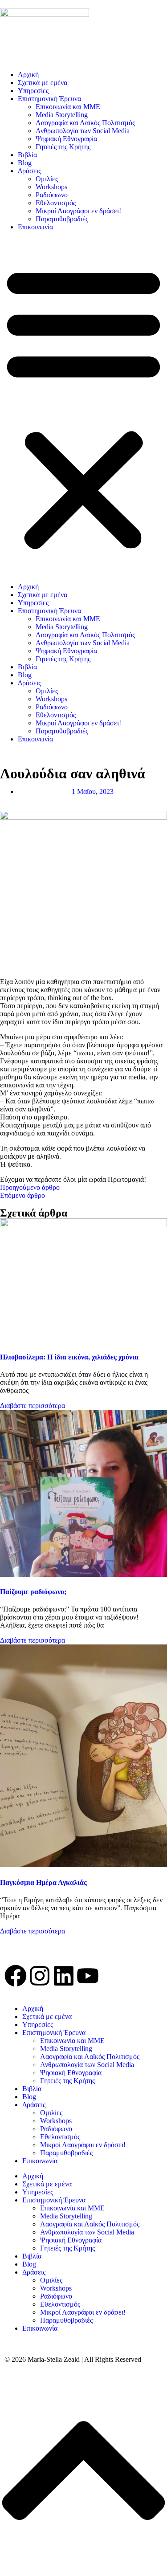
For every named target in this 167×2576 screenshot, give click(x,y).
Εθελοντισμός (56, 203)
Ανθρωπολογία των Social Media (83, 131)
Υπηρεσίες (33, 91)
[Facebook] (16, 1976)
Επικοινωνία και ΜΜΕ (68, 107)
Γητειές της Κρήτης (63, 147)
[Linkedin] (64, 1976)
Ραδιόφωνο (52, 195)
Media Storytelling (62, 115)
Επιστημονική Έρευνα (49, 99)
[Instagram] (40, 1976)
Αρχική (28, 75)
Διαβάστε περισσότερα (33, 1406)
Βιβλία (27, 155)
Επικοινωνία (35, 227)
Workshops (51, 187)
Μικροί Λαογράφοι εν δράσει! (78, 211)
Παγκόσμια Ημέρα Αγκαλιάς (43, 1882)
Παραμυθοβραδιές (62, 219)
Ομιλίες (47, 179)
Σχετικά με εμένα (43, 83)
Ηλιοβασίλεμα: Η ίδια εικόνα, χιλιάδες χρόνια (69, 1357)
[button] (83, 407)
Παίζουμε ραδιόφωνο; (33, 1592)
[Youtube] (88, 1976)
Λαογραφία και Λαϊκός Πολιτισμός (85, 123)
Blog (25, 163)
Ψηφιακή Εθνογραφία (66, 139)
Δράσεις (29, 171)
